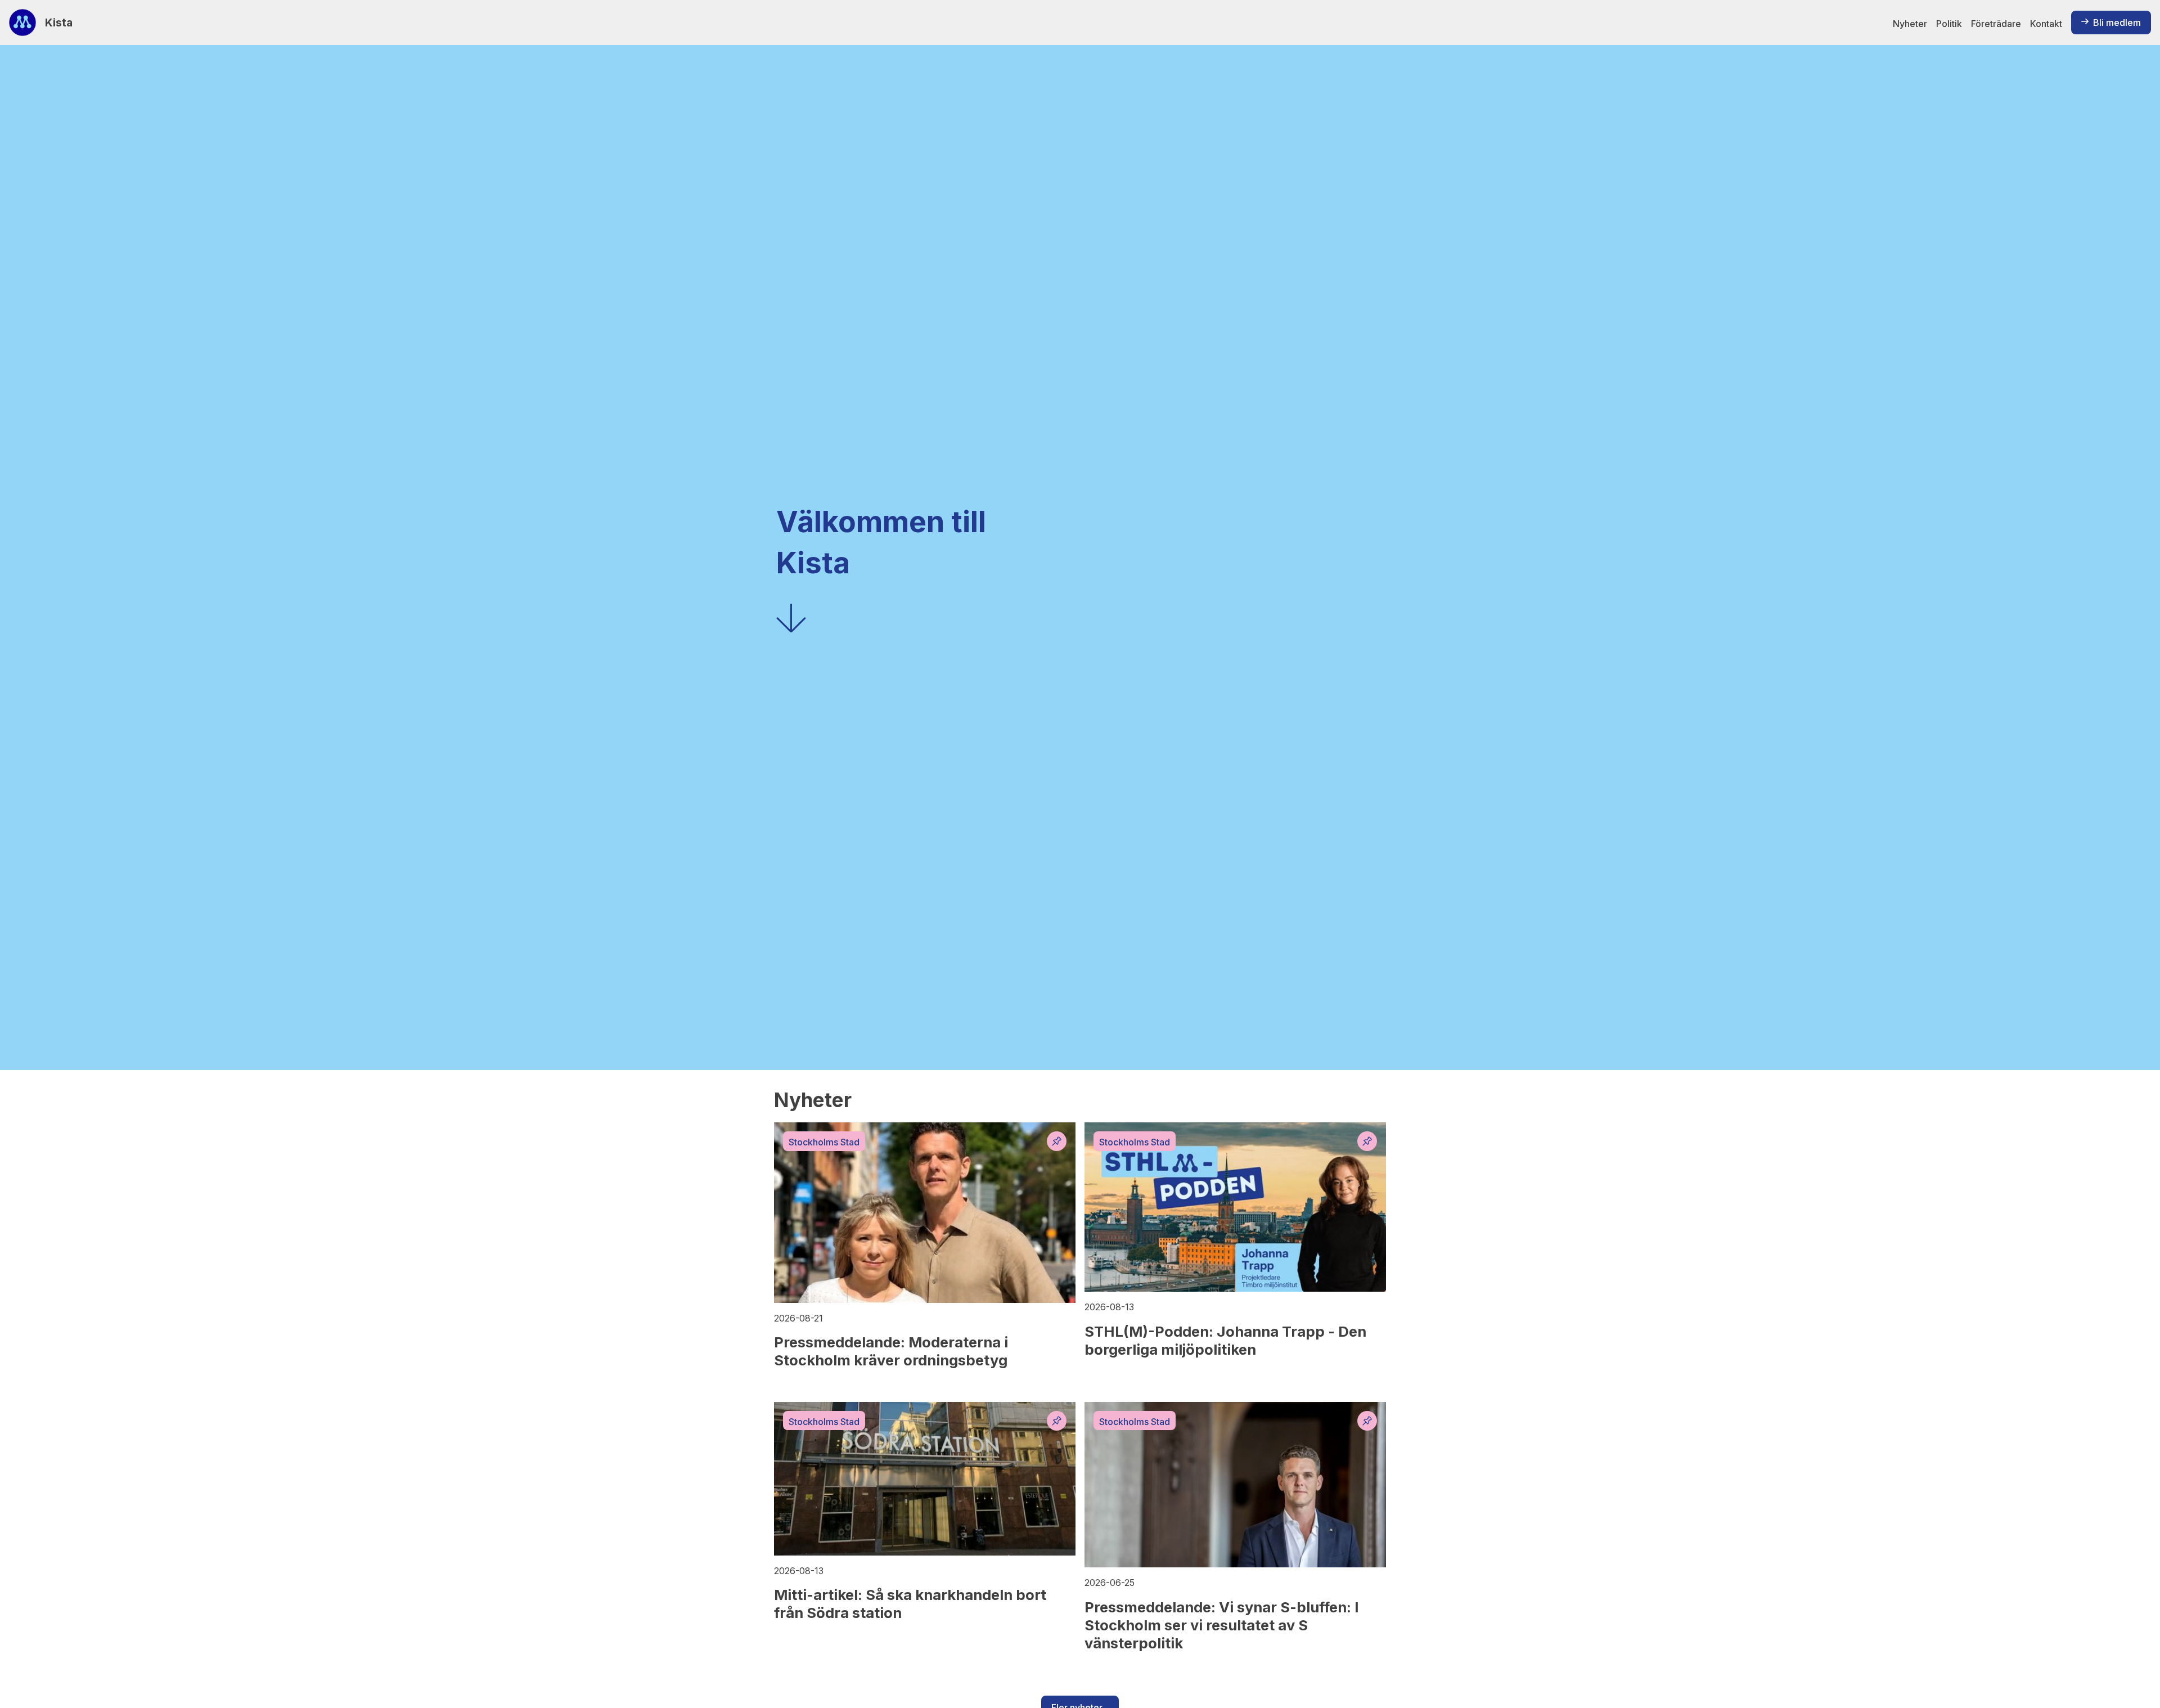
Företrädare (1996, 24)
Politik (1949, 24)
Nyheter (1910, 24)
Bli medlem (2117, 23)
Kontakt (2046, 24)
